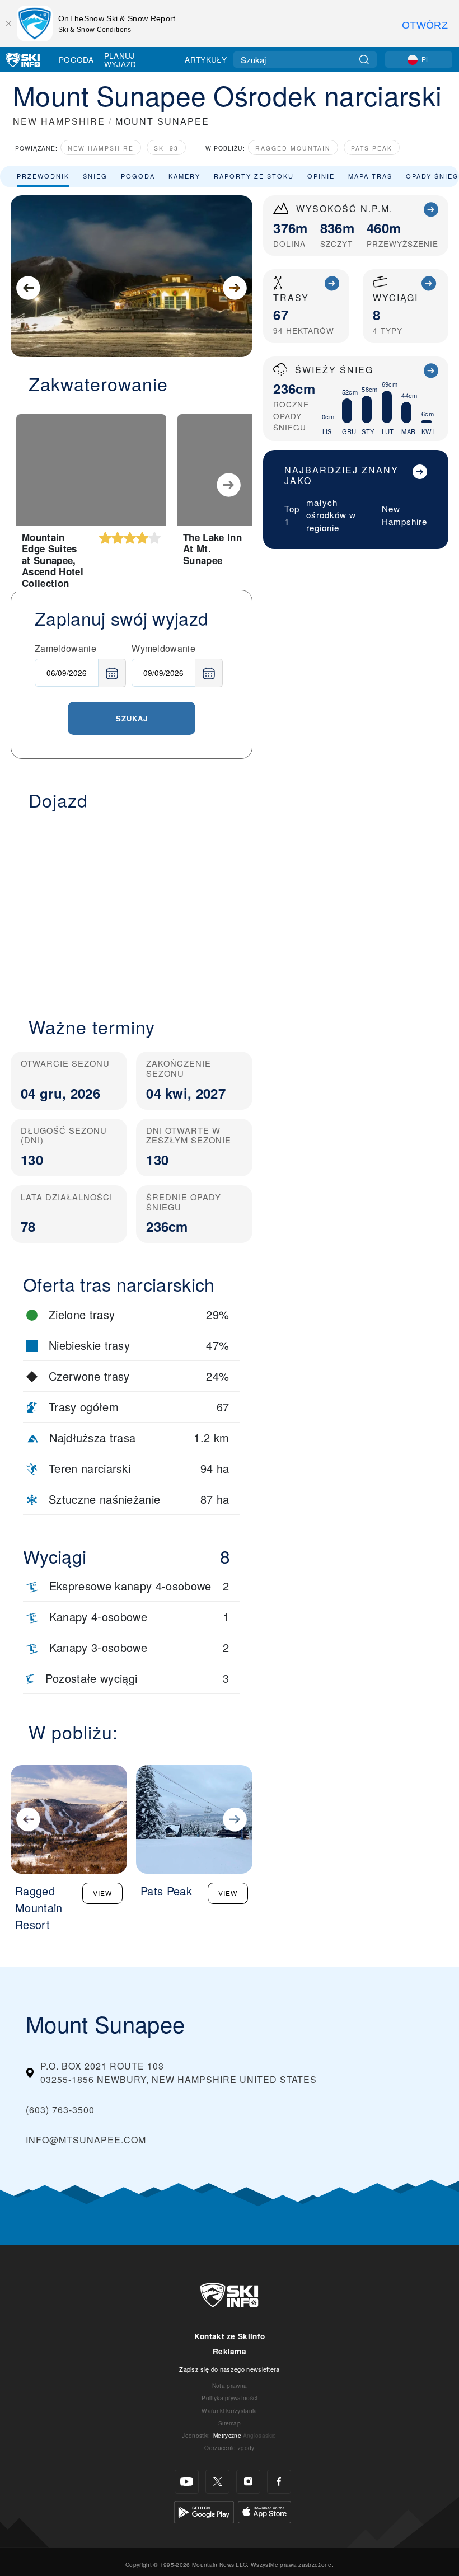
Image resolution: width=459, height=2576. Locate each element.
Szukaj (132, 718)
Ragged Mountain (293, 148)
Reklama (230, 2351)
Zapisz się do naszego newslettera (230, 2369)
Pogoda (76, 59)
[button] (132, 907)
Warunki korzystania (229, 2411)
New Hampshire (101, 148)
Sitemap (230, 2423)
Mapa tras (370, 176)
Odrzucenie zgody (229, 2448)
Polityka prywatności (229, 2398)
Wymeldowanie (163, 648)
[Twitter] (217, 2482)
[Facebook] (279, 2482)
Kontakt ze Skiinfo (230, 2336)
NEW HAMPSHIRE (59, 121)
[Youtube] (187, 2482)
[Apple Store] (264, 2511)
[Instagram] (248, 2482)
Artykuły (206, 59)
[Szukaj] (364, 60)
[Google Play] (204, 2511)
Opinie (321, 176)
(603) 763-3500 (60, 2110)
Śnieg (95, 176)
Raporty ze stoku (254, 176)
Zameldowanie (65, 648)
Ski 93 (166, 148)
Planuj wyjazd (120, 60)
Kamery (184, 176)
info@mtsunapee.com (86, 2140)
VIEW (102, 1893)
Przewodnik (43, 176)
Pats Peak (372, 148)
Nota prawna (230, 2385)
